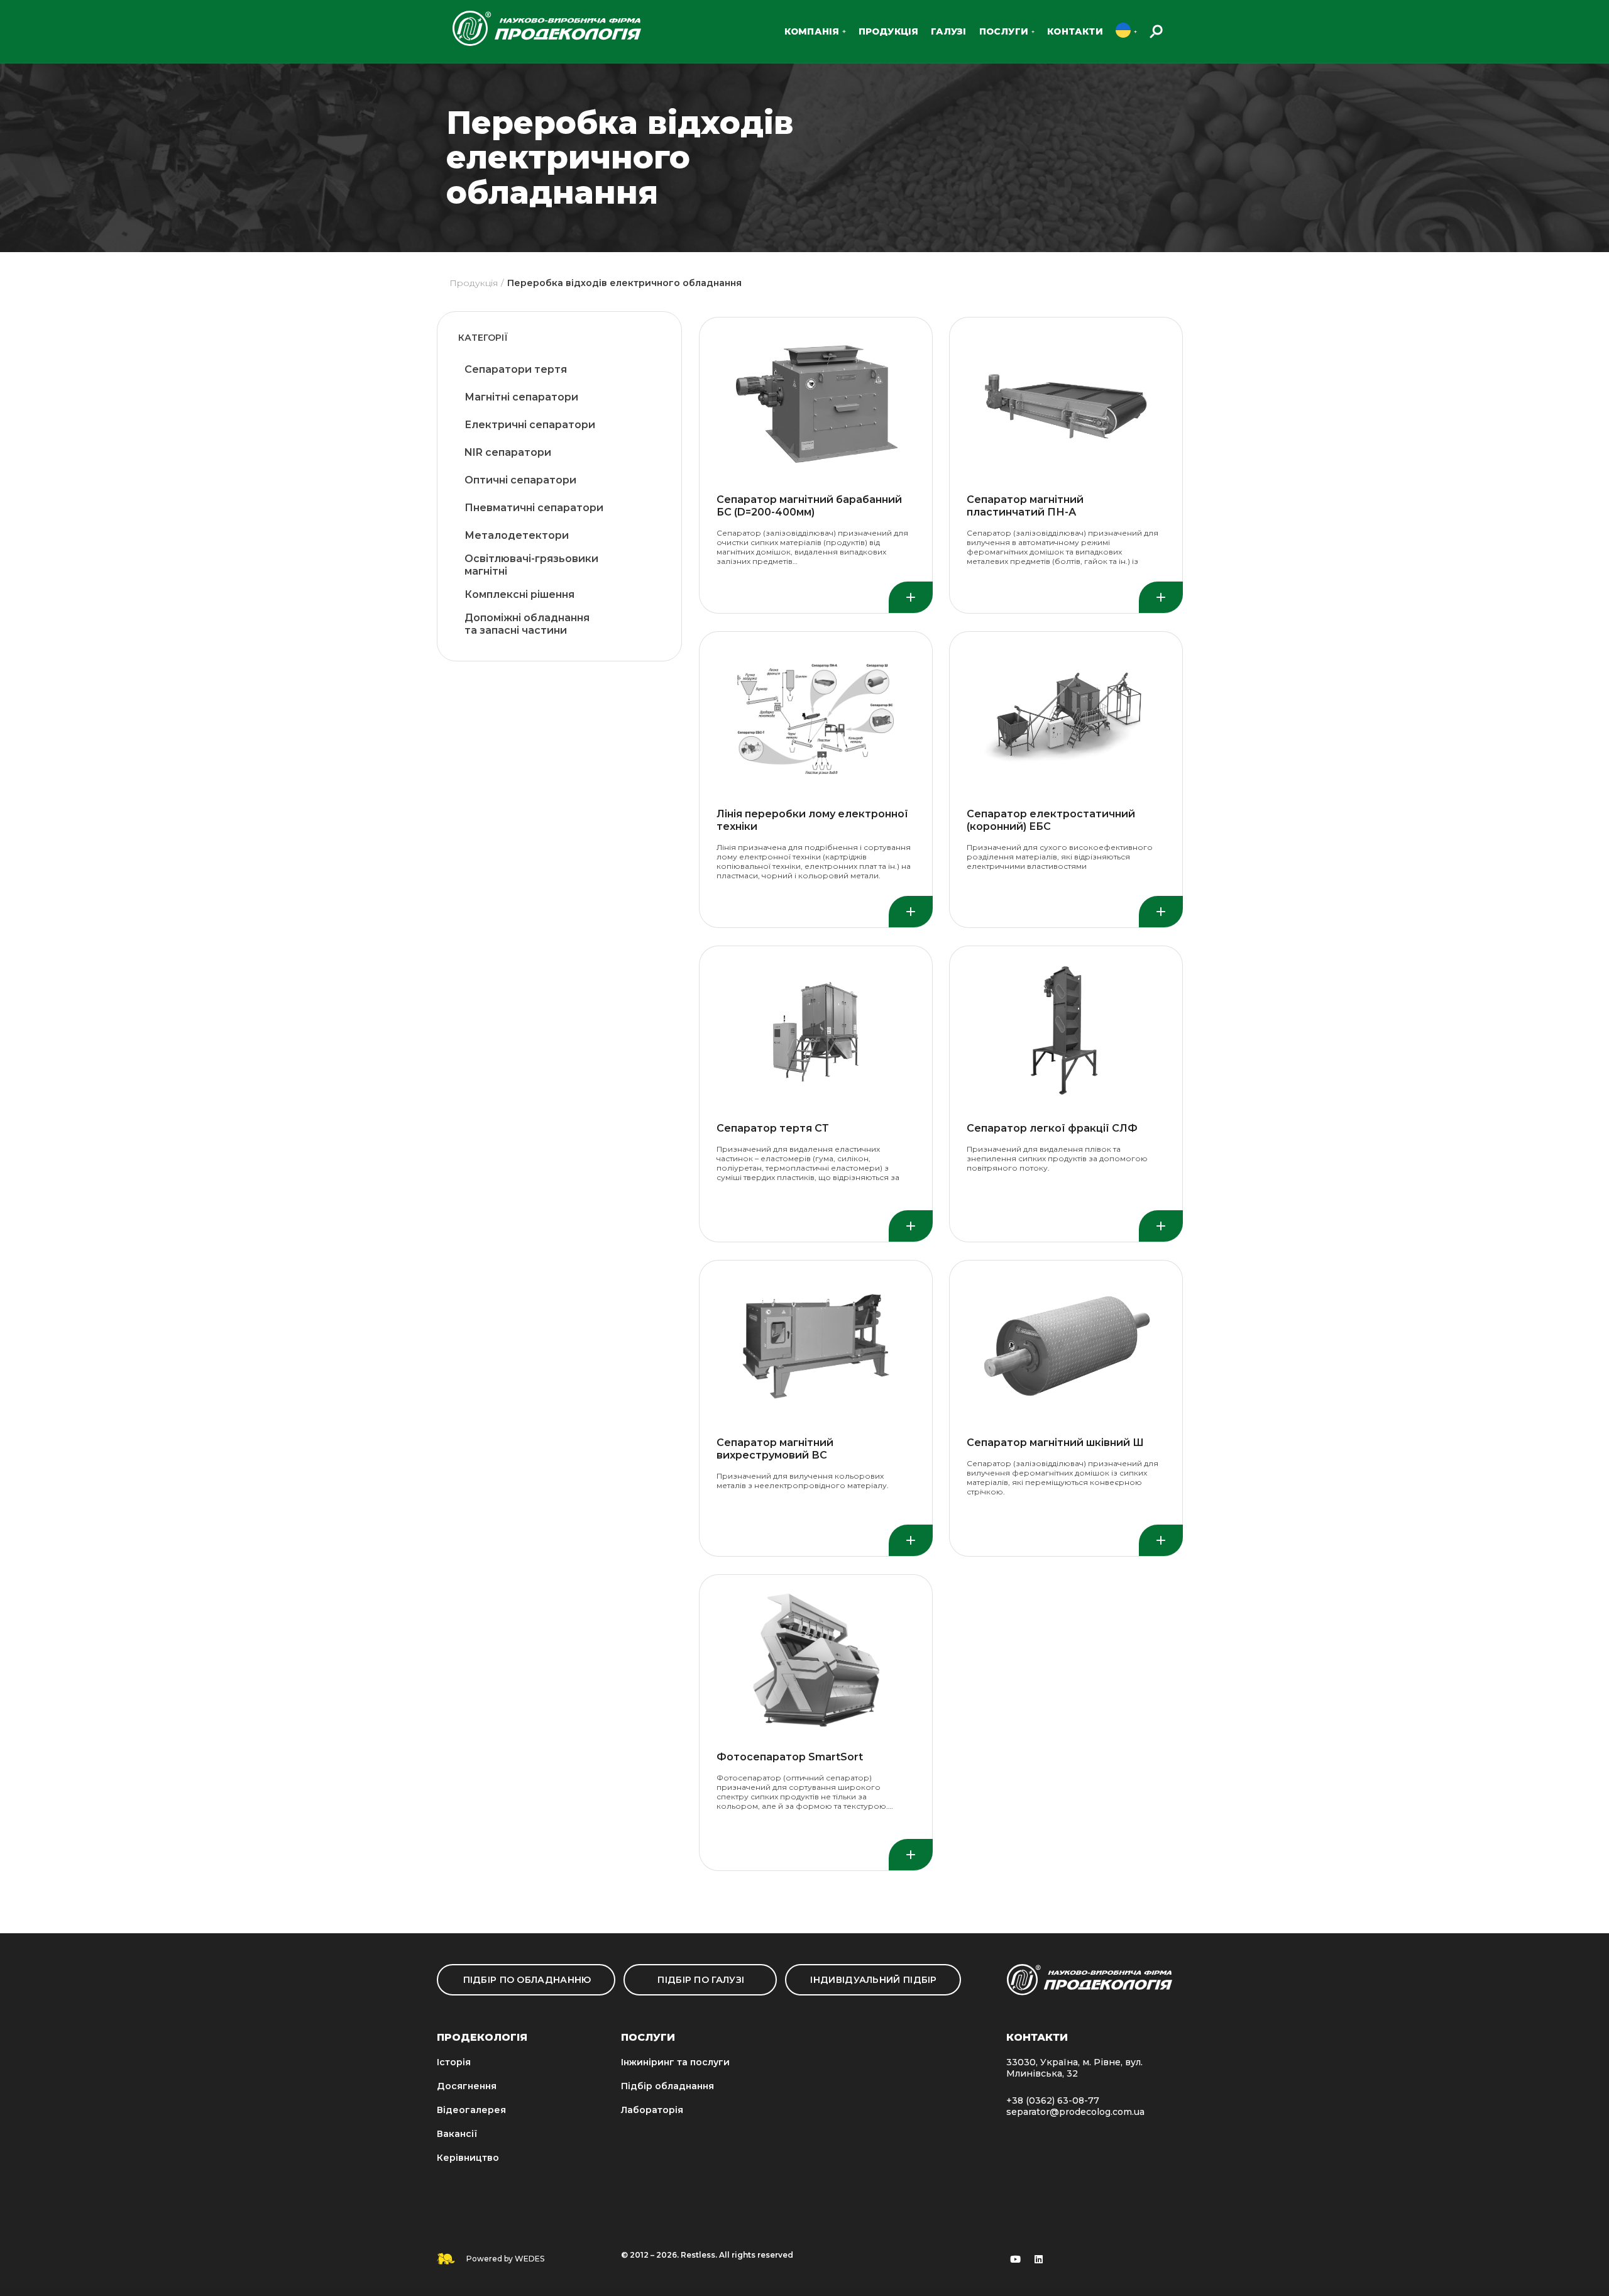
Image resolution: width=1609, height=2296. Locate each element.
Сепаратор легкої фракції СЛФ (1052, 1128)
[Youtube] (1016, 2259)
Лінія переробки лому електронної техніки (812, 820)
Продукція (474, 283)
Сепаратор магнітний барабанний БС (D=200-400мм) (809, 506)
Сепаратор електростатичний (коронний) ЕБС (1051, 820)
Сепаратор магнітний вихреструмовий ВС (775, 1449)
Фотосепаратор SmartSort (790, 1757)
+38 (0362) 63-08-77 (1053, 2100)
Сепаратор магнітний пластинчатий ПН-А (1025, 506)
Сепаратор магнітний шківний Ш (1055, 1443)
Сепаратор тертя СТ (773, 1128)
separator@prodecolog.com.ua (1075, 2112)
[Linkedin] (1039, 2259)
